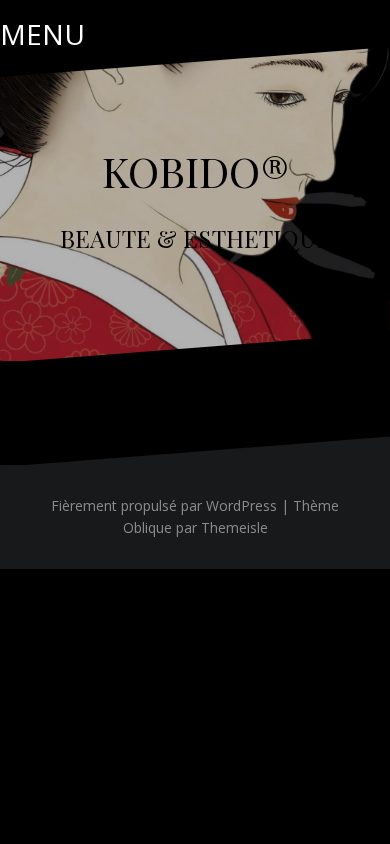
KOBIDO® (195, 171)
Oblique (147, 527)
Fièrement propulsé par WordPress (164, 505)
